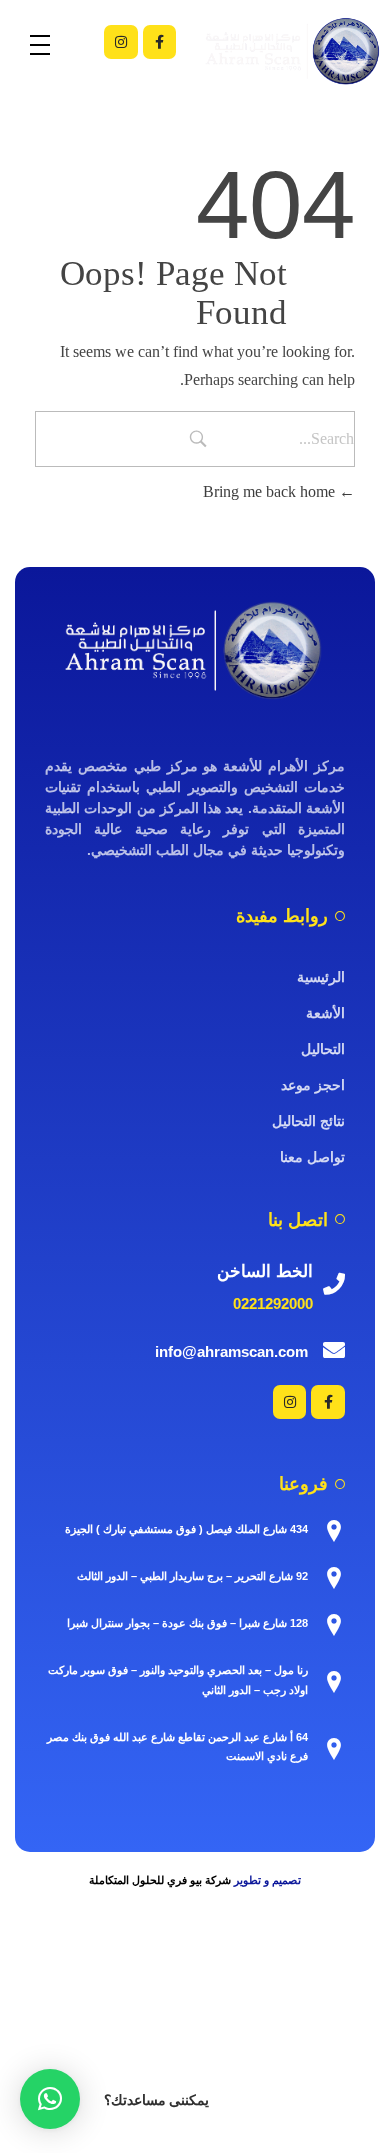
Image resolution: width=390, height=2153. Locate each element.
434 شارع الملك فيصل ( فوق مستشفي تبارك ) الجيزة (186, 1529)
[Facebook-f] (160, 42)
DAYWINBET (239, 2068)
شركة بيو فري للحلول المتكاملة (160, 1880)
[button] (50, 2099)
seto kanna (317, 1996)
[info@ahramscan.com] (334, 1350)
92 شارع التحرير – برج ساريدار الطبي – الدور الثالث (192, 1576)
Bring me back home (271, 491)
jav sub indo (210, 2020)
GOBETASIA (249, 2092)
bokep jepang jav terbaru (202, 1996)
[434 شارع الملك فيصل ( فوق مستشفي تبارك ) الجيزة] (334, 1531)
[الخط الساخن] (334, 1284)
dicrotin (277, 2020)
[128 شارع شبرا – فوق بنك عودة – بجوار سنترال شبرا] (334, 1625)
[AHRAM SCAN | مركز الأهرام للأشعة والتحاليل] (195, 650)
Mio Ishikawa (124, 2020)
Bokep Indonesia (53, 1972)
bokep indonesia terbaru (186, 1972)
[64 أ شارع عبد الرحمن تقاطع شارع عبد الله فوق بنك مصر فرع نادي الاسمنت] (334, 1749)
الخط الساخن (265, 1271)
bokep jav (89, 1996)
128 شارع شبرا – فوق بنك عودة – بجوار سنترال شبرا (187, 1623)
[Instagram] (121, 42)
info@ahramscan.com (231, 1351)
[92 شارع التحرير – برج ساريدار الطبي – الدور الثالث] (334, 1578)
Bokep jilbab (306, 1972)
